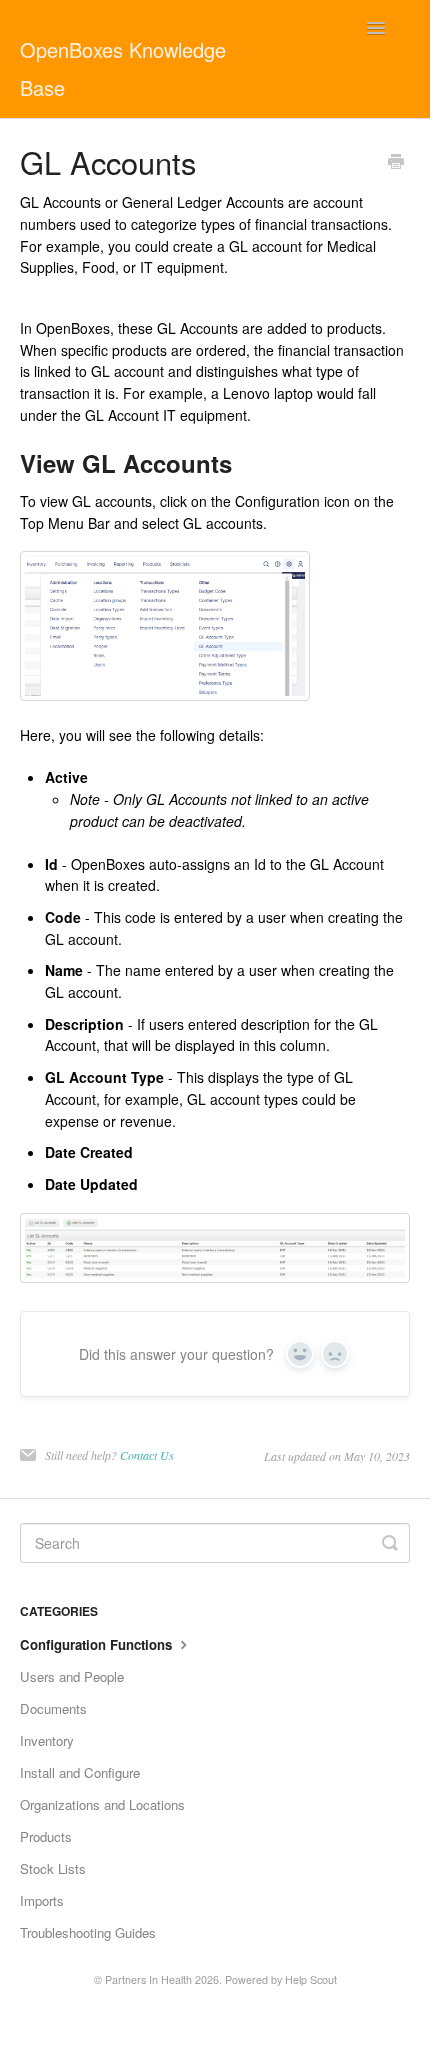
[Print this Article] (396, 163)
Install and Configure (80, 1772)
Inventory (47, 1740)
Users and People (72, 1676)
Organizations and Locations (102, 1804)
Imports (42, 1900)
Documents (53, 1708)
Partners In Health (148, 1979)
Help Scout (311, 1979)
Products (46, 1836)
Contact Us (147, 1455)
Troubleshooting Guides (88, 1932)
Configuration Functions (98, 1644)
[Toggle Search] (390, 1543)
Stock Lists (53, 1868)
